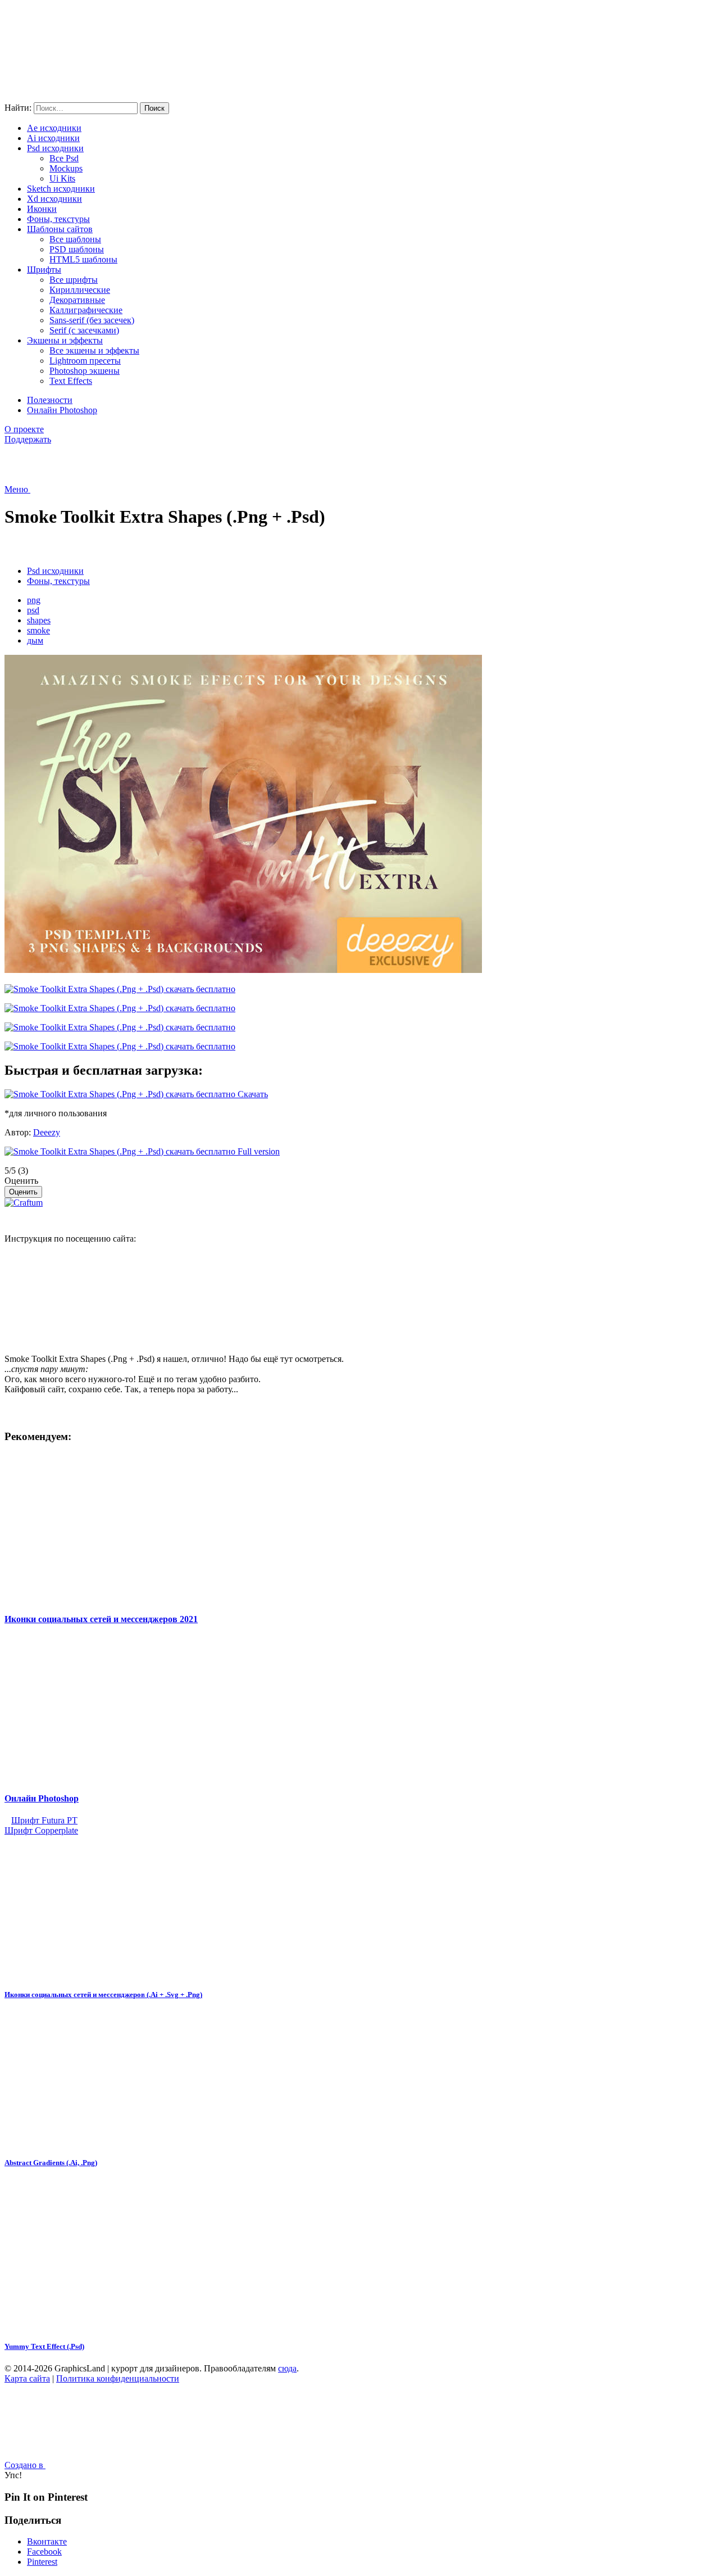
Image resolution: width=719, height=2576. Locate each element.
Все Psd (64, 158)
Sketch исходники (61, 189)
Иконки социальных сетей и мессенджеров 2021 (101, 1619)
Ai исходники (53, 138)
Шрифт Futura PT (44, 1820)
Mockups (66, 168)
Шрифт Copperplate (41, 1830)
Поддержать (28, 439)
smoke (38, 630)
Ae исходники (54, 128)
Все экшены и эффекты (94, 350)
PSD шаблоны (77, 249)
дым (35, 640)
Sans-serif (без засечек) (92, 320)
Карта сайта (27, 2378)
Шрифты (44, 270)
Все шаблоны (75, 239)
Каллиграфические (86, 310)
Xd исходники (54, 199)
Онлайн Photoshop (62, 410)
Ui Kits (62, 178)
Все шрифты (74, 280)
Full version (258, 1151)
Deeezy (47, 1132)
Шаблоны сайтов (60, 229)
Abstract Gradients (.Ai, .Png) (51, 2163)
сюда (287, 2368)
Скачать (252, 1094)
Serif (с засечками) (84, 330)
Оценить (21, 1181)
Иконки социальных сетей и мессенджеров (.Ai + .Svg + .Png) (103, 1995)
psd (33, 610)
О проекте (24, 429)
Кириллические (80, 290)
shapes (39, 620)
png (34, 600)
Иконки (42, 209)
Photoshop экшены (85, 371)
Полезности (50, 400)
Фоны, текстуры (58, 219)
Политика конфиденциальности (118, 2378)
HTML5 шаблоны (83, 259)
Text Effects (71, 381)
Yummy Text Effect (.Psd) (44, 2346)
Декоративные (77, 300)
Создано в (25, 2465)
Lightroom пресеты (85, 361)
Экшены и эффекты (65, 340)
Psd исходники (55, 148)
